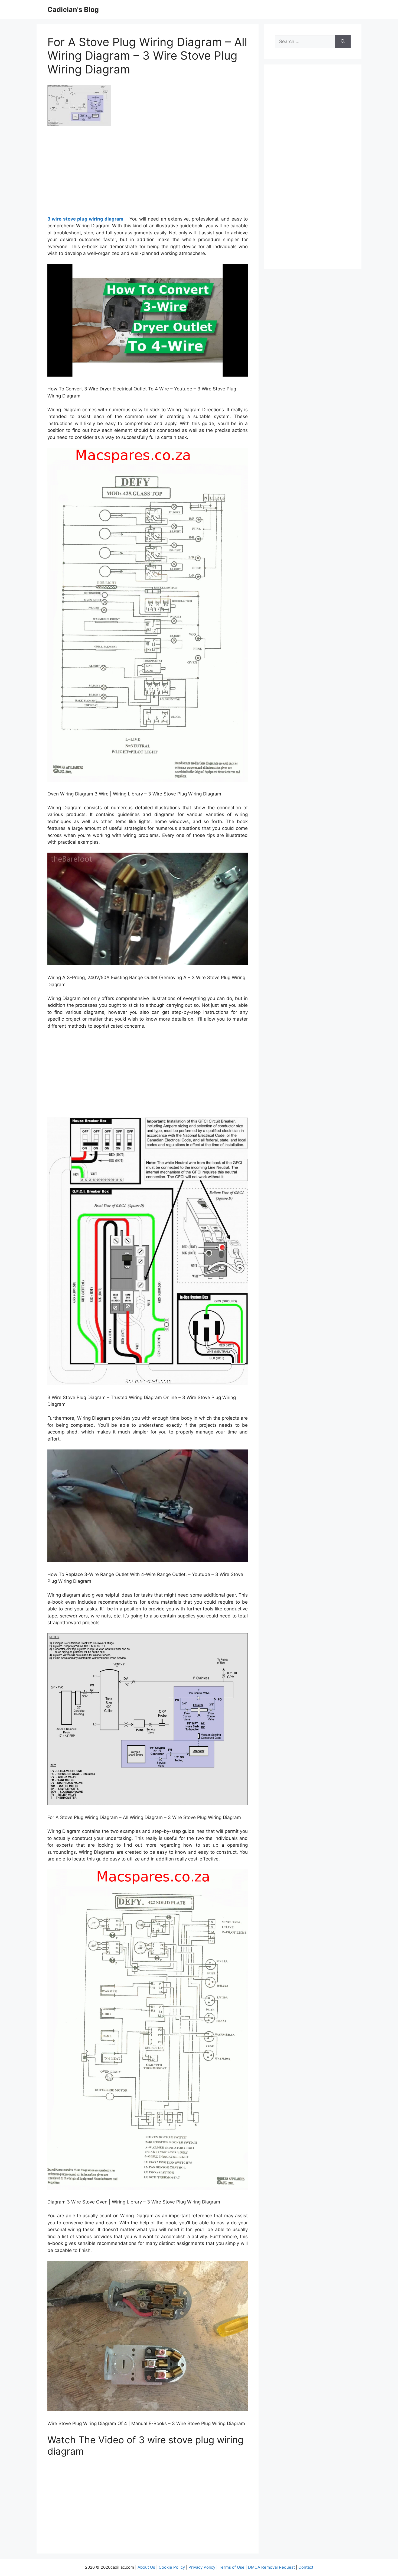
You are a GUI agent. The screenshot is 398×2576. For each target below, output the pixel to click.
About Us (146, 2567)
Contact (306, 2567)
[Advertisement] (148, 173)
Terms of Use (232, 2567)
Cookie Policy (172, 2567)
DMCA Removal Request (271, 2567)
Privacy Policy (202, 2567)
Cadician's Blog (73, 9)
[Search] (343, 42)
